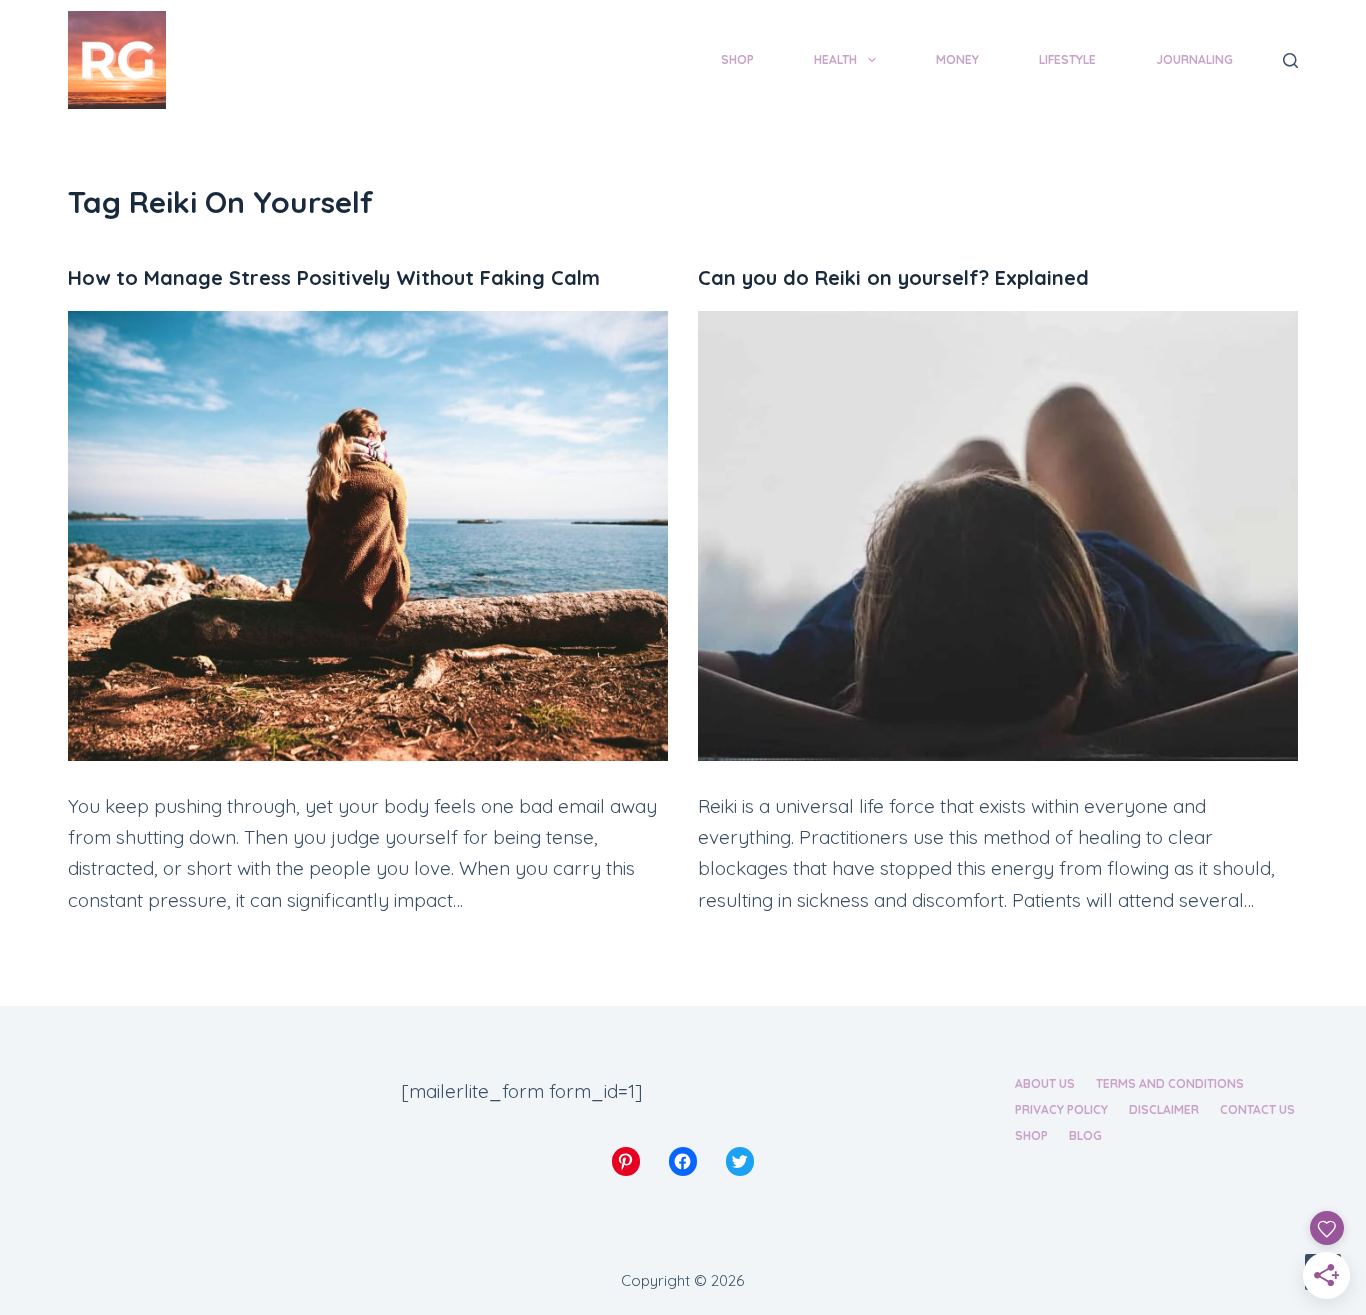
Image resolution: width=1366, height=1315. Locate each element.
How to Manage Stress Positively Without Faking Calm (334, 277)
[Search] (1290, 60)
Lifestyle (1067, 59)
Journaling (1194, 59)
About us (1045, 1083)
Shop (737, 59)
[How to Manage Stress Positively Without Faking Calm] (368, 536)
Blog (1085, 1135)
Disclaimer (1164, 1109)
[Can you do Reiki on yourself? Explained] (998, 536)
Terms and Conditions (1170, 1083)
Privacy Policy (1061, 1109)
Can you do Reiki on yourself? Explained (893, 277)
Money (957, 59)
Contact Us (1257, 1109)
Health (835, 59)
